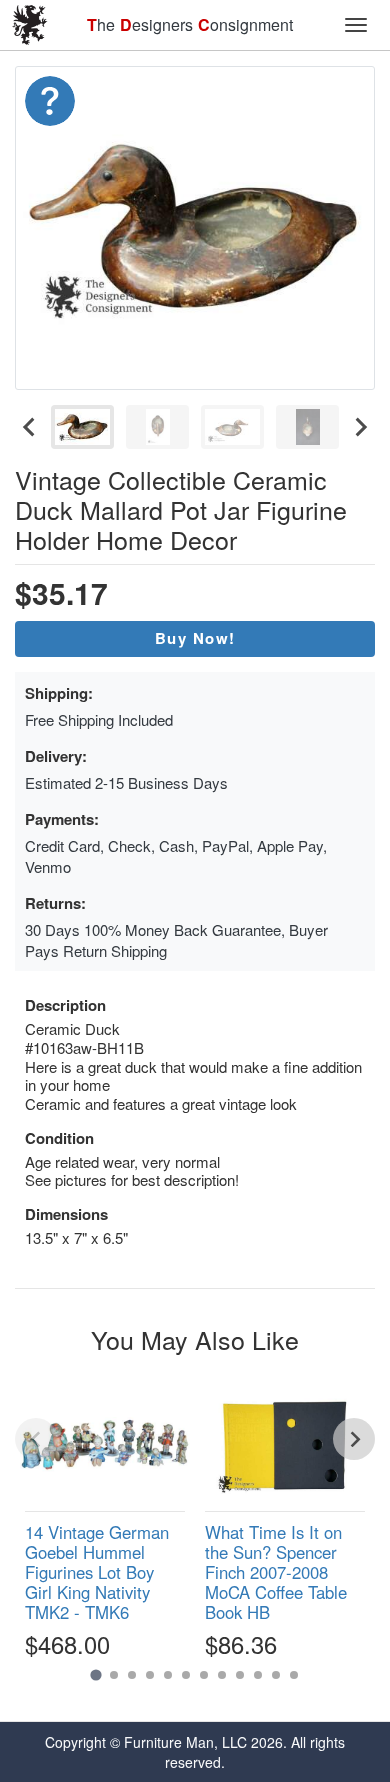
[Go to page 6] (186, 1675)
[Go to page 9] (240, 1675)
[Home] (30, 25)
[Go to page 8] (222, 1675)
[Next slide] (360, 427)
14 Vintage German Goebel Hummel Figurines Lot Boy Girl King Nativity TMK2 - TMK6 (97, 1572)
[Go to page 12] (294, 1675)
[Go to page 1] (95, 1675)
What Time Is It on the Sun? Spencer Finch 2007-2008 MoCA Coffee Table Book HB (276, 1572)
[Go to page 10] (258, 1675)
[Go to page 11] (276, 1675)
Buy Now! (195, 638)
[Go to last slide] (30, 427)
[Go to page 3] (132, 1675)
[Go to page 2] (114, 1675)
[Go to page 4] (150, 1675)
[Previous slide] (36, 1439)
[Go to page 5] (168, 1675)
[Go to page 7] (204, 1675)
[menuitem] (82, 427)
